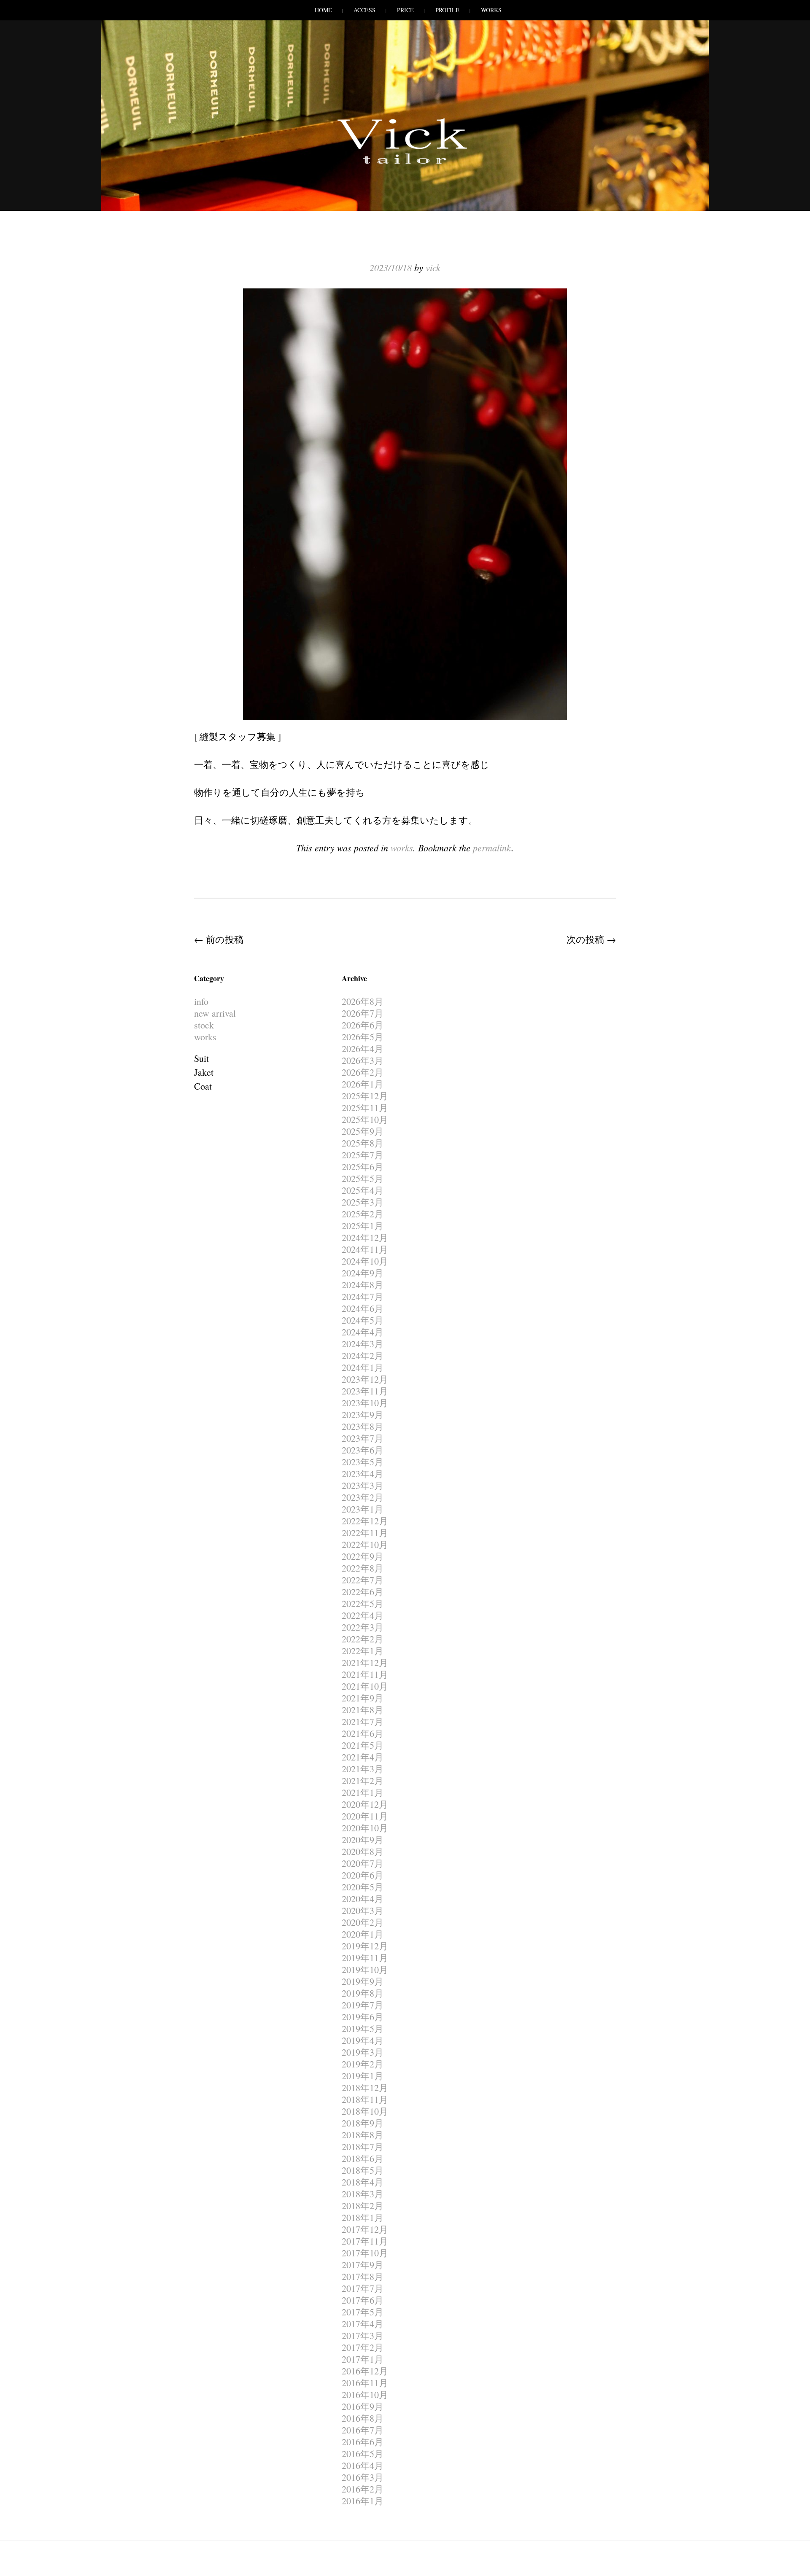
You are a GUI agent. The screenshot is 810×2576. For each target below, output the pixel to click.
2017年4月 (363, 2324)
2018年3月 (363, 2194)
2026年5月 (363, 1037)
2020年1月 (363, 1934)
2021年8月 (363, 1710)
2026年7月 (363, 1013)
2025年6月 (363, 1167)
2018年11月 (365, 2099)
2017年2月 (363, 2347)
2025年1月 (363, 1226)
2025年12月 (365, 1096)
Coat (203, 1086)
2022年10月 (365, 1544)
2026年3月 (363, 1060)
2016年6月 (363, 2442)
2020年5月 (363, 1887)
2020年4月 (363, 1899)
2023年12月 (365, 1379)
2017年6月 (363, 2300)
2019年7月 (363, 2005)
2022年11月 (365, 1533)
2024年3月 (363, 1344)
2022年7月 (363, 1580)
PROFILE (447, 10)
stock (204, 1025)
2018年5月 (363, 2170)
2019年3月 (363, 2052)
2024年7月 (363, 1296)
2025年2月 (363, 1214)
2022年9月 (363, 1556)
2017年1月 (363, 2359)
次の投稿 (591, 939)
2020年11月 (365, 1816)
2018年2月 (363, 2206)
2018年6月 (363, 2158)
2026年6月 (363, 1025)
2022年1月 (363, 1651)
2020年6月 (363, 1875)
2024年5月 (363, 1320)
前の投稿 (219, 939)
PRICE (405, 10)
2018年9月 (363, 2123)
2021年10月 (365, 1686)
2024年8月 (363, 1285)
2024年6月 (363, 1308)
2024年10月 (365, 1261)
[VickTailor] (405, 164)
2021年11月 (365, 1674)
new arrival (215, 1013)
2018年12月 (365, 2087)
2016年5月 (363, 2454)
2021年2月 (363, 1781)
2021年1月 (363, 1792)
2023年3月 (363, 1485)
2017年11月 (365, 2241)
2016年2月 (363, 2489)
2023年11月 (365, 1391)
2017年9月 (363, 2265)
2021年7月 (363, 1721)
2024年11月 (365, 1249)
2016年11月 (365, 2383)
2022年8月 (363, 1568)
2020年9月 (363, 1840)
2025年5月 (363, 1178)
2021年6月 (363, 1733)
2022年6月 (363, 1592)
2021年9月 (363, 1698)
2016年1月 (363, 2501)
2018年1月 (363, 2217)
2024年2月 (363, 1355)
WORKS (491, 10)
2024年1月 (363, 1367)
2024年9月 (363, 1273)
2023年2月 (363, 1497)
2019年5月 (363, 2028)
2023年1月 (363, 1509)
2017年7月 (363, 2288)
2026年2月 (363, 1072)
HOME (323, 10)
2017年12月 (365, 2229)
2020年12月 (365, 1804)
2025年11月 (365, 1108)
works (402, 848)
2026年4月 (363, 1048)
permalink (492, 848)
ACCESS (364, 10)
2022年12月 (365, 1521)
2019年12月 (365, 1946)
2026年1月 (363, 1084)
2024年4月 (363, 1332)
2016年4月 (363, 2465)
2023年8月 (363, 1426)
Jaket (204, 1072)
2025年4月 (363, 1190)
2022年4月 (363, 1615)
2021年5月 (363, 1745)
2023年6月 (363, 1450)
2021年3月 (363, 1769)
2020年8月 (363, 1851)
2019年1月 (363, 2076)
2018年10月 (365, 2111)
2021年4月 (363, 1757)
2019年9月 (363, 1981)
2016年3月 (363, 2477)
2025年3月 (363, 1202)
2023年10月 (365, 1403)
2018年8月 (363, 2135)
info (201, 1001)
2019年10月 (365, 1969)
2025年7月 (363, 1155)
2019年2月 (363, 2064)
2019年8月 (363, 1993)
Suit (201, 1058)
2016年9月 (363, 2406)
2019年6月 (363, 2017)
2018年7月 (363, 2147)
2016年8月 (363, 2418)
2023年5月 (363, 1462)
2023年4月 (363, 1474)
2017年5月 (363, 2312)
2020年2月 (363, 1922)
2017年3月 (363, 2335)
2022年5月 (363, 1603)
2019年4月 (363, 2040)
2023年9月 (363, 1415)
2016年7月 (363, 2430)
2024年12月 (365, 1237)
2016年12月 (365, 2371)
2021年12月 (365, 1662)
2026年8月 (363, 1001)
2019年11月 (365, 1958)
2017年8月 (363, 2276)
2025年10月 (365, 1119)
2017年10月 (365, 2253)
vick (433, 267)
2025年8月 (363, 1143)
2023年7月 (363, 1438)
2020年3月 (363, 1910)
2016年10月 (365, 2394)
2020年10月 (365, 1828)
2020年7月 (363, 1863)
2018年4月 (363, 2182)
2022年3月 (363, 1627)
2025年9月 (363, 1131)
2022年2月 (363, 1639)
